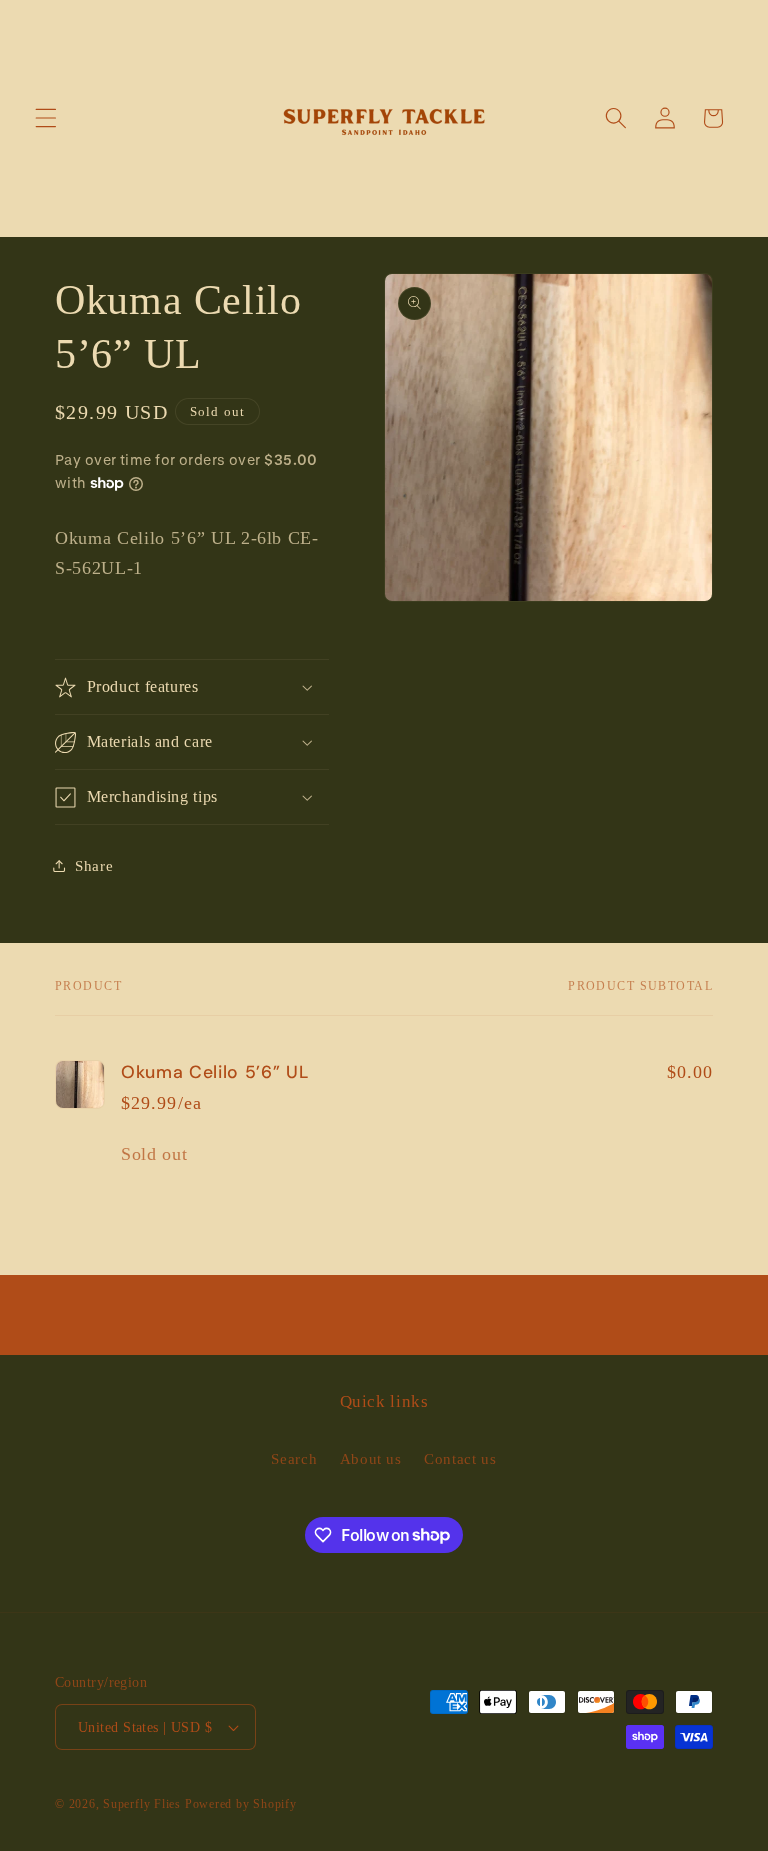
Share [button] (94, 865)
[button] (46, 118)
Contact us (460, 1458)
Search (294, 1458)
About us (371, 1458)
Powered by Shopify (241, 1804)
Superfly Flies (142, 1804)
